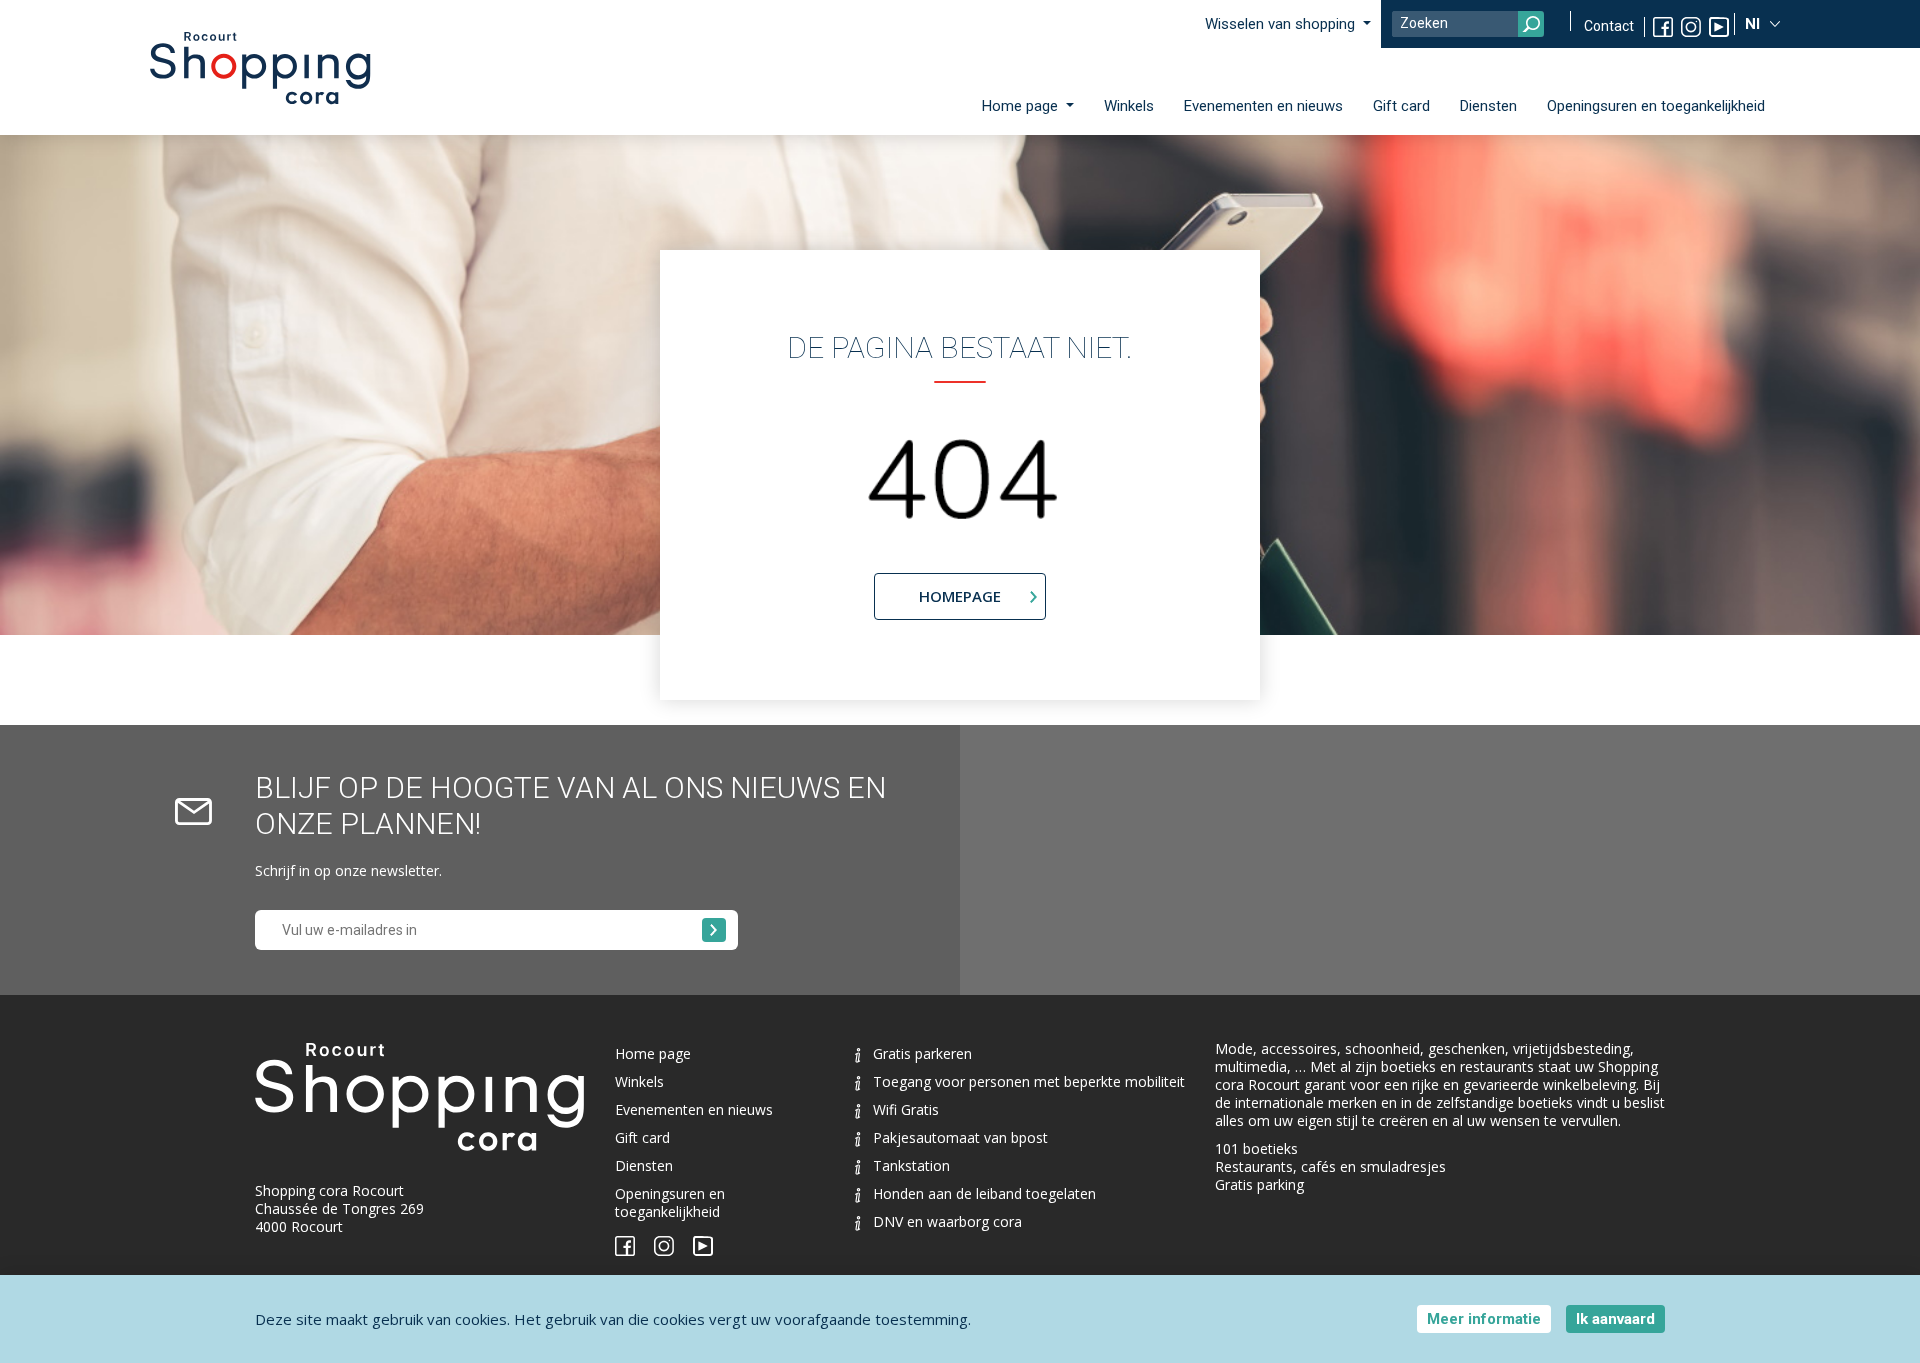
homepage (960, 596)
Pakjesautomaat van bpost (960, 1137)
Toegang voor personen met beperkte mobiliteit (1029, 1081)
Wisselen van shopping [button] (1282, 24)
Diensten (1488, 106)
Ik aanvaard (1615, 1319)
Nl (1754, 24)
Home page (653, 1053)
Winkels (1129, 106)
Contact (1609, 26)
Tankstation (911, 1165)
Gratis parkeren (922, 1053)
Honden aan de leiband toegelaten (984, 1193)
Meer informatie (1484, 1319)
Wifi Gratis (906, 1109)
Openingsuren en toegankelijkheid (1656, 106)
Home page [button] (1022, 106)
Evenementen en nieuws (1263, 106)
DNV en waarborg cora (947, 1221)
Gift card (1401, 106)
